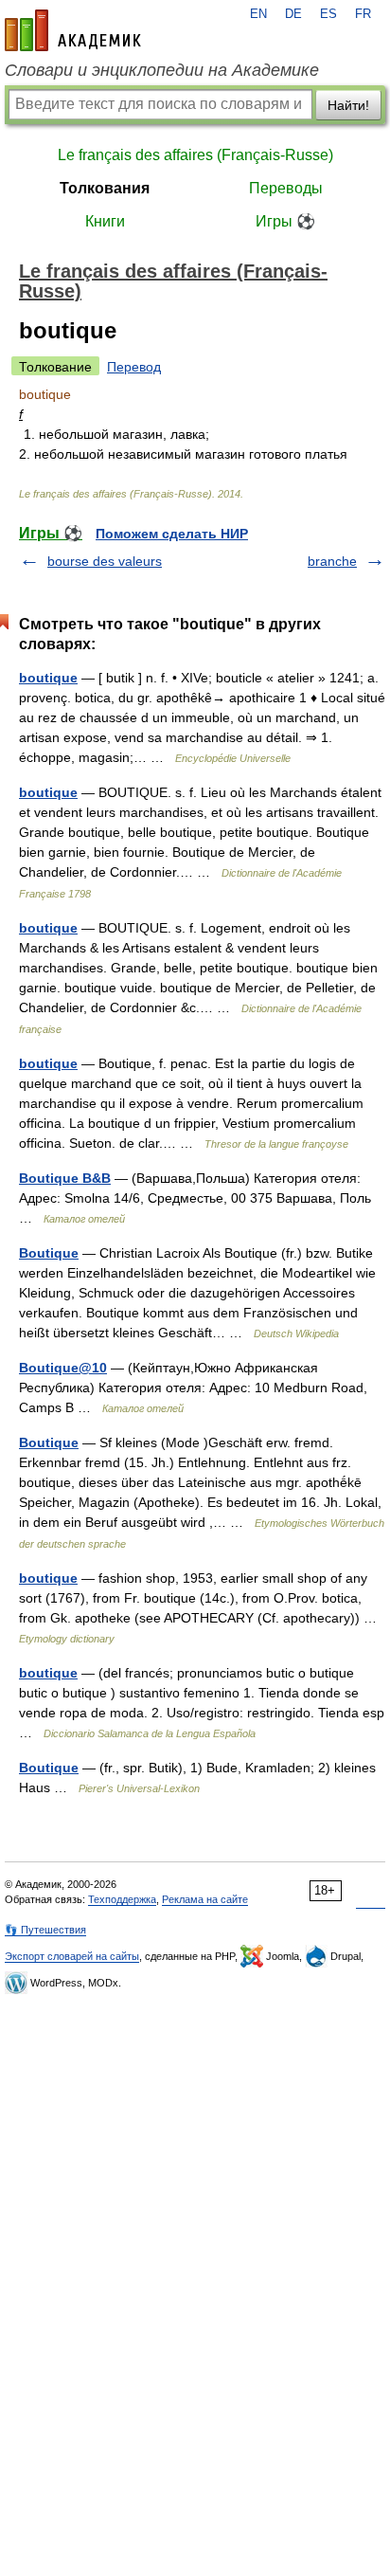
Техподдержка (122, 1899)
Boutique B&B (65, 1178)
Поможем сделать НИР (172, 534)
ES (328, 14)
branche (332, 561)
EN (258, 14)
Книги (105, 221)
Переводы (286, 188)
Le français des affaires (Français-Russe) (195, 155)
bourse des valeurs (105, 561)
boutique (48, 678)
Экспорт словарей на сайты (72, 1956)
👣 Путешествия (45, 1930)
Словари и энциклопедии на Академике (162, 70)
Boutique (49, 1253)
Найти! (348, 105)
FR (363, 14)
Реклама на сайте (205, 1899)
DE (293, 14)
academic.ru (73, 30)
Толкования (105, 188)
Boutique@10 (63, 1368)
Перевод (134, 367)
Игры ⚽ (285, 221)
